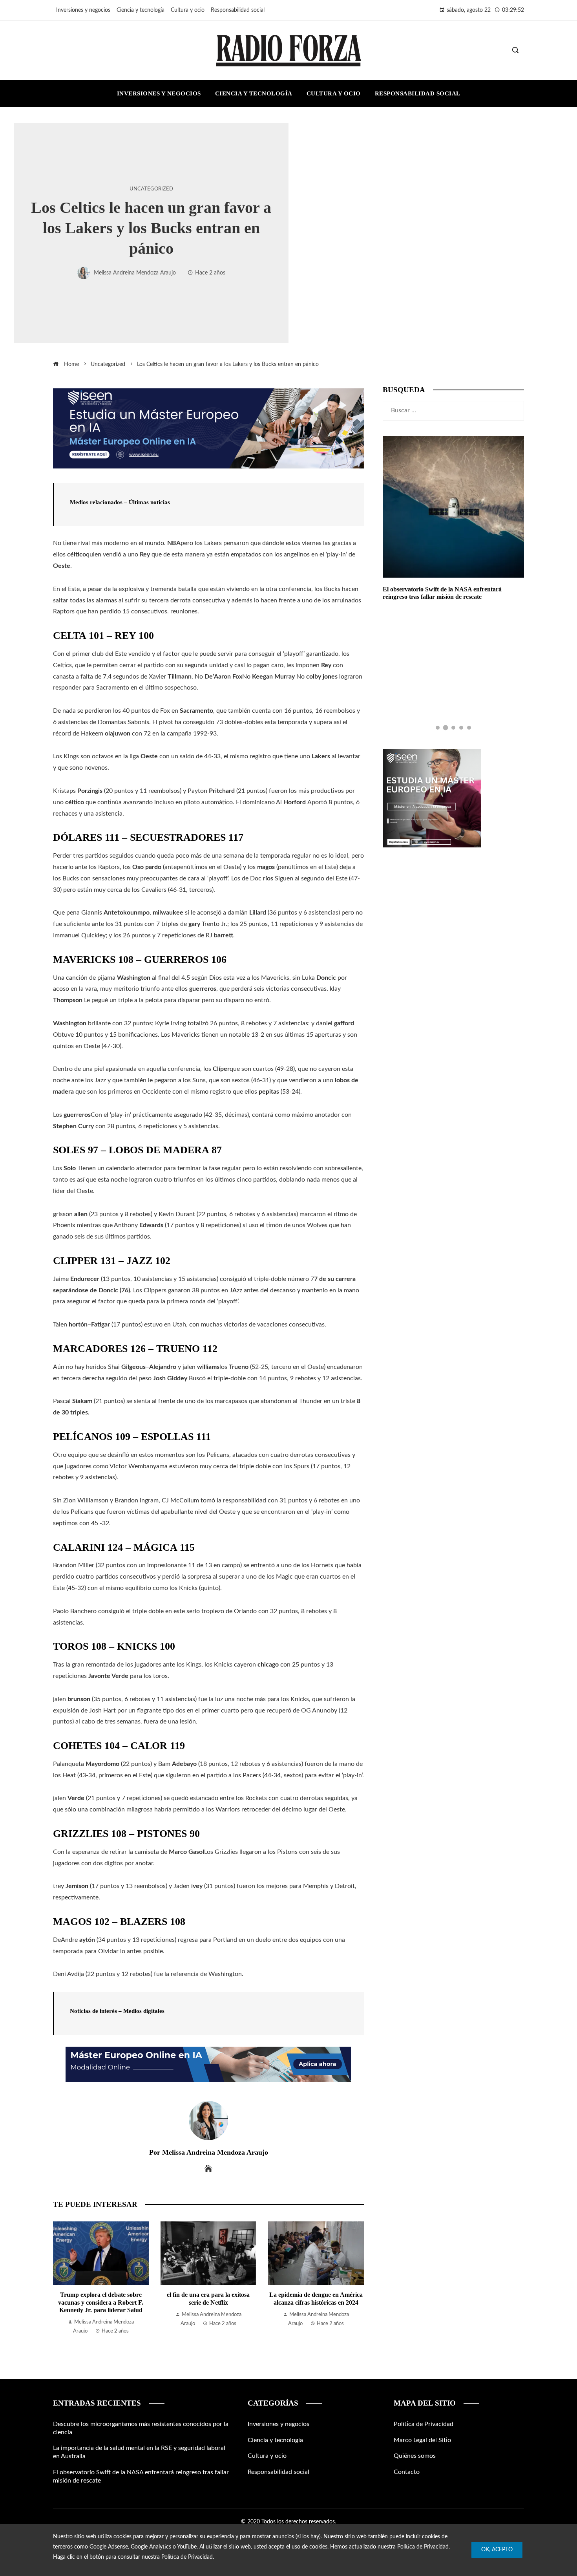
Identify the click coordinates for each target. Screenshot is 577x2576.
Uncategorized (151, 189)
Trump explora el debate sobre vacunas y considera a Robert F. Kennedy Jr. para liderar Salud (101, 2302)
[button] (438, 728)
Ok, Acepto (497, 2550)
